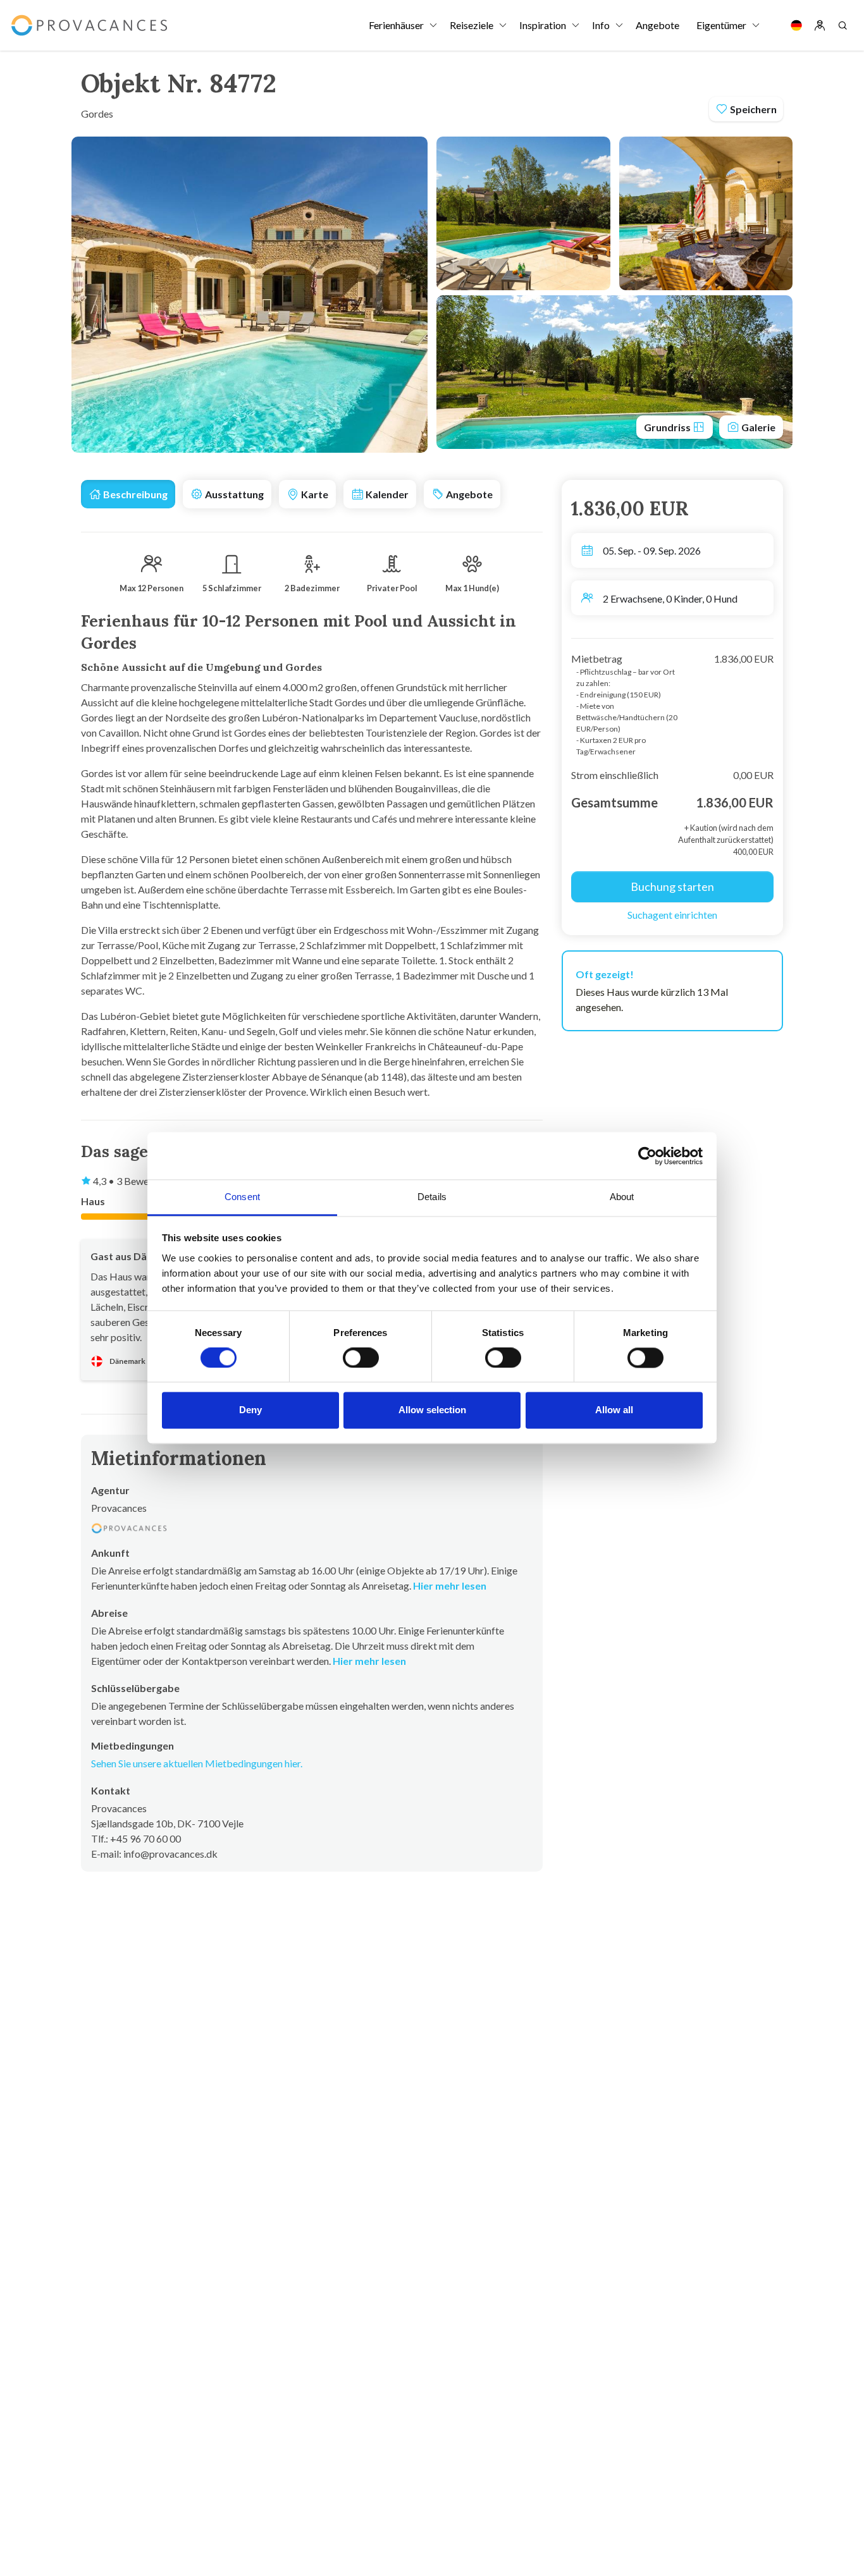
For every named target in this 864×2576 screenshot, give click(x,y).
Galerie (757, 427)
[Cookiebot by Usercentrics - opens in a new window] (647, 1156)
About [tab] (622, 1197)
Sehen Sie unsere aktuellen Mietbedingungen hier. (197, 1763)
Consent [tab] (242, 1197)
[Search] (842, 25)
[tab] (128, 494)
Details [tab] (432, 1197)
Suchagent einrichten (672, 915)
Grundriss (668, 427)
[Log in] (820, 25)
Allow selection (432, 1410)
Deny (250, 1410)
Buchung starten (672, 886)
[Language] (796, 25)
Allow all (614, 1410)
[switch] (361, 1358)
